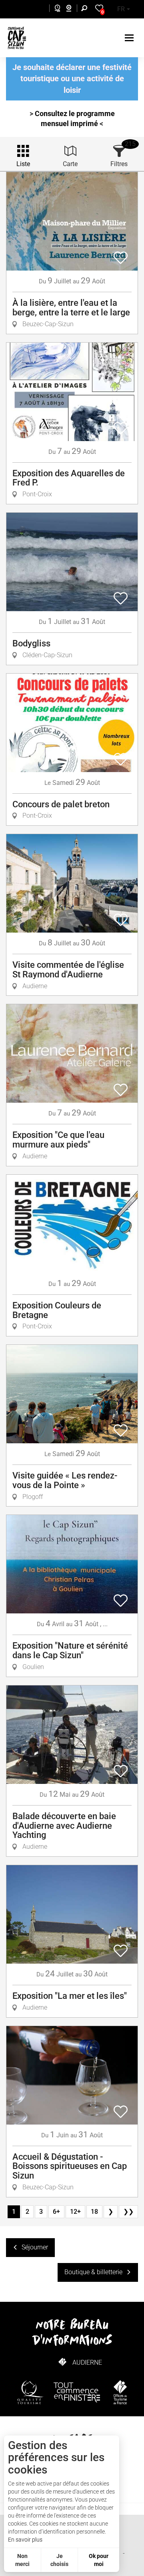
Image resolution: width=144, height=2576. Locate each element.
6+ (56, 2212)
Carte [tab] (70, 164)
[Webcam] (73, 9)
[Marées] (55, 9)
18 (94, 2212)
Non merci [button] (22, 2560)
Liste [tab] (23, 164)
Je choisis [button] (59, 2560)
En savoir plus (25, 2540)
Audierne (87, 2362)
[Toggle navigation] (130, 38)
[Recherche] (86, 9)
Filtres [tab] (119, 164)
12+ (75, 2212)
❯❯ (128, 2212)
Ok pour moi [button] (99, 2560)
